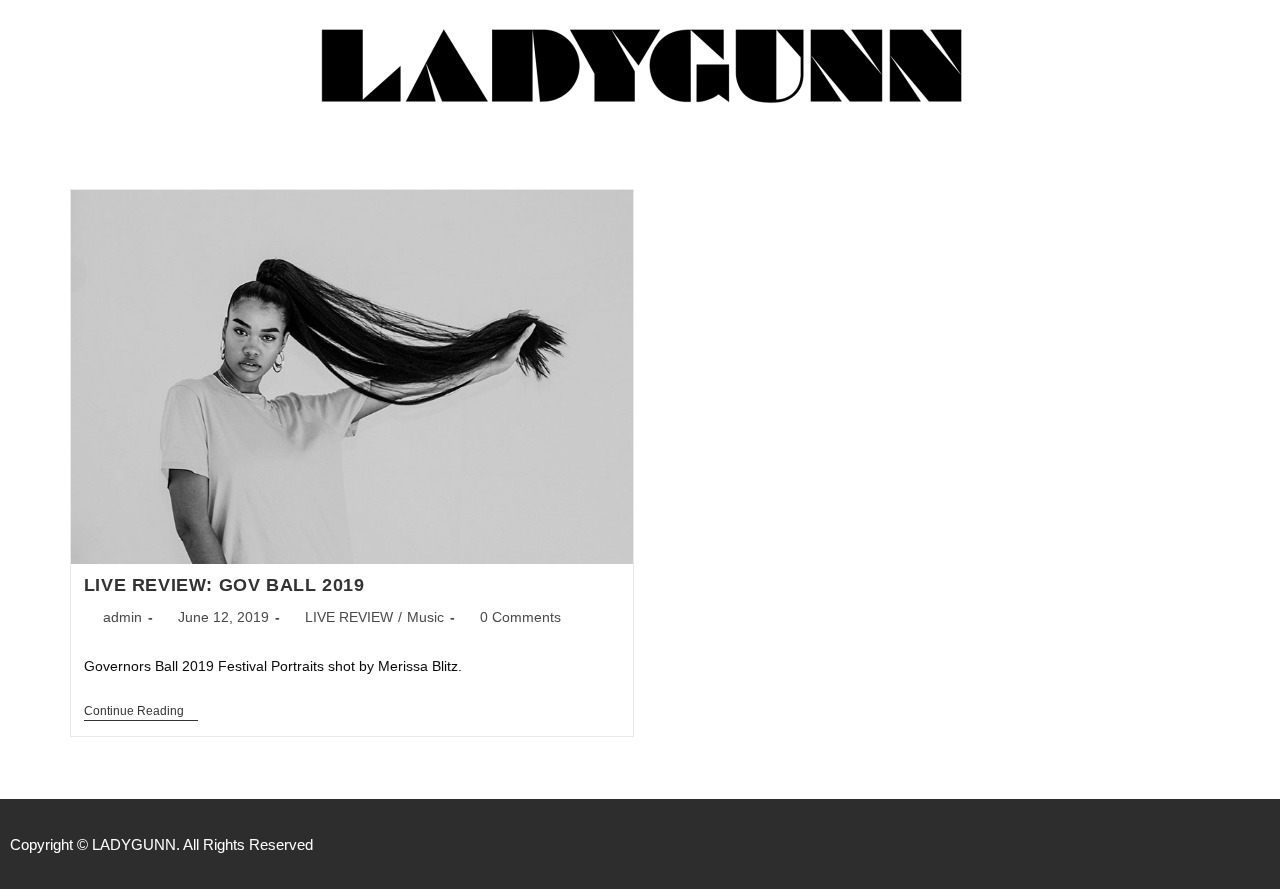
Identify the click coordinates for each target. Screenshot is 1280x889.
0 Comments (520, 617)
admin (122, 617)
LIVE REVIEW (349, 617)
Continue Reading (141, 711)
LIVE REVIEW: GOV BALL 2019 (224, 585)
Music (425, 617)
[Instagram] (1260, 844)
